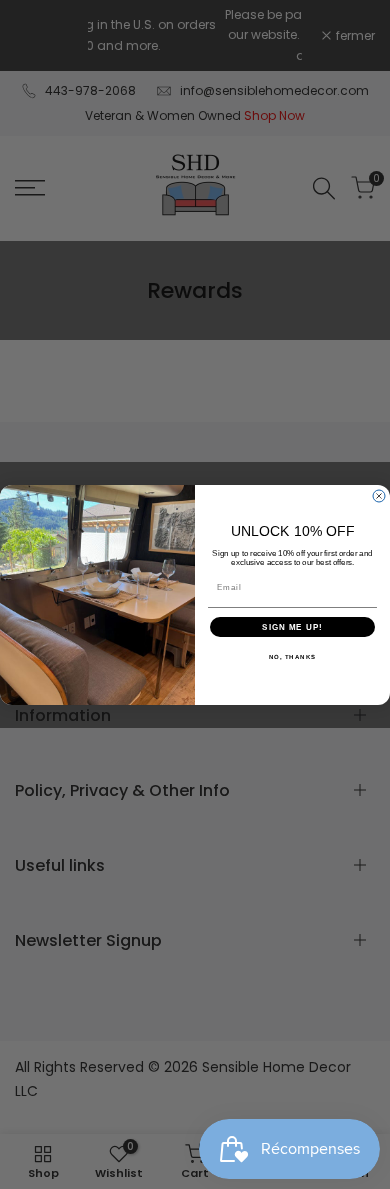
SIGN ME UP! (292, 626)
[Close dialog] (379, 496)
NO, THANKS (293, 656)
